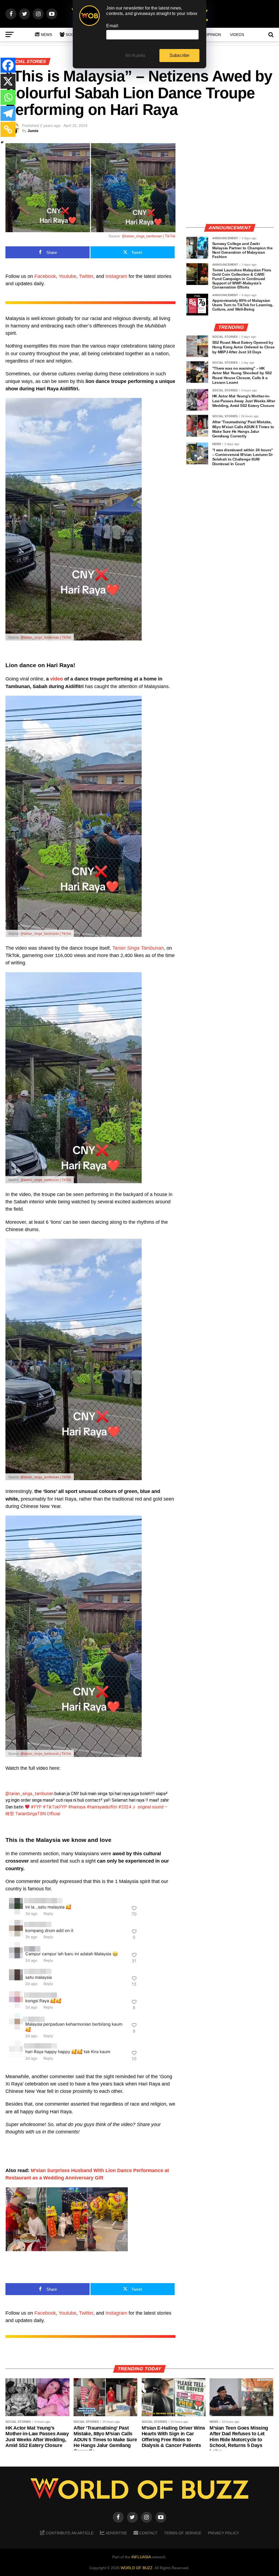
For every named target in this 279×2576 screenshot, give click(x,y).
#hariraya (77, 1807)
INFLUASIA (141, 2557)
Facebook (45, 276)
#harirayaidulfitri (102, 1807)
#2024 (125, 1807)
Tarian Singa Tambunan (138, 948)
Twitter (86, 276)
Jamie (33, 131)
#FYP (36, 1807)
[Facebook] (8, 65)
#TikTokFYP (55, 1807)
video (57, 679)
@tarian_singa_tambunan (29, 1794)
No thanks (135, 55)
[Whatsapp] (8, 97)
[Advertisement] (230, 181)
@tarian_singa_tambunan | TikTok (149, 236)
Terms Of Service (183, 2533)
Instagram (116, 276)
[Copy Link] (8, 129)
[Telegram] (8, 113)
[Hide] (2, 142)
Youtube (67, 276)
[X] (8, 81)
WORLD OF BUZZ (137, 2568)
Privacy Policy (223, 2533)
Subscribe (180, 55)
